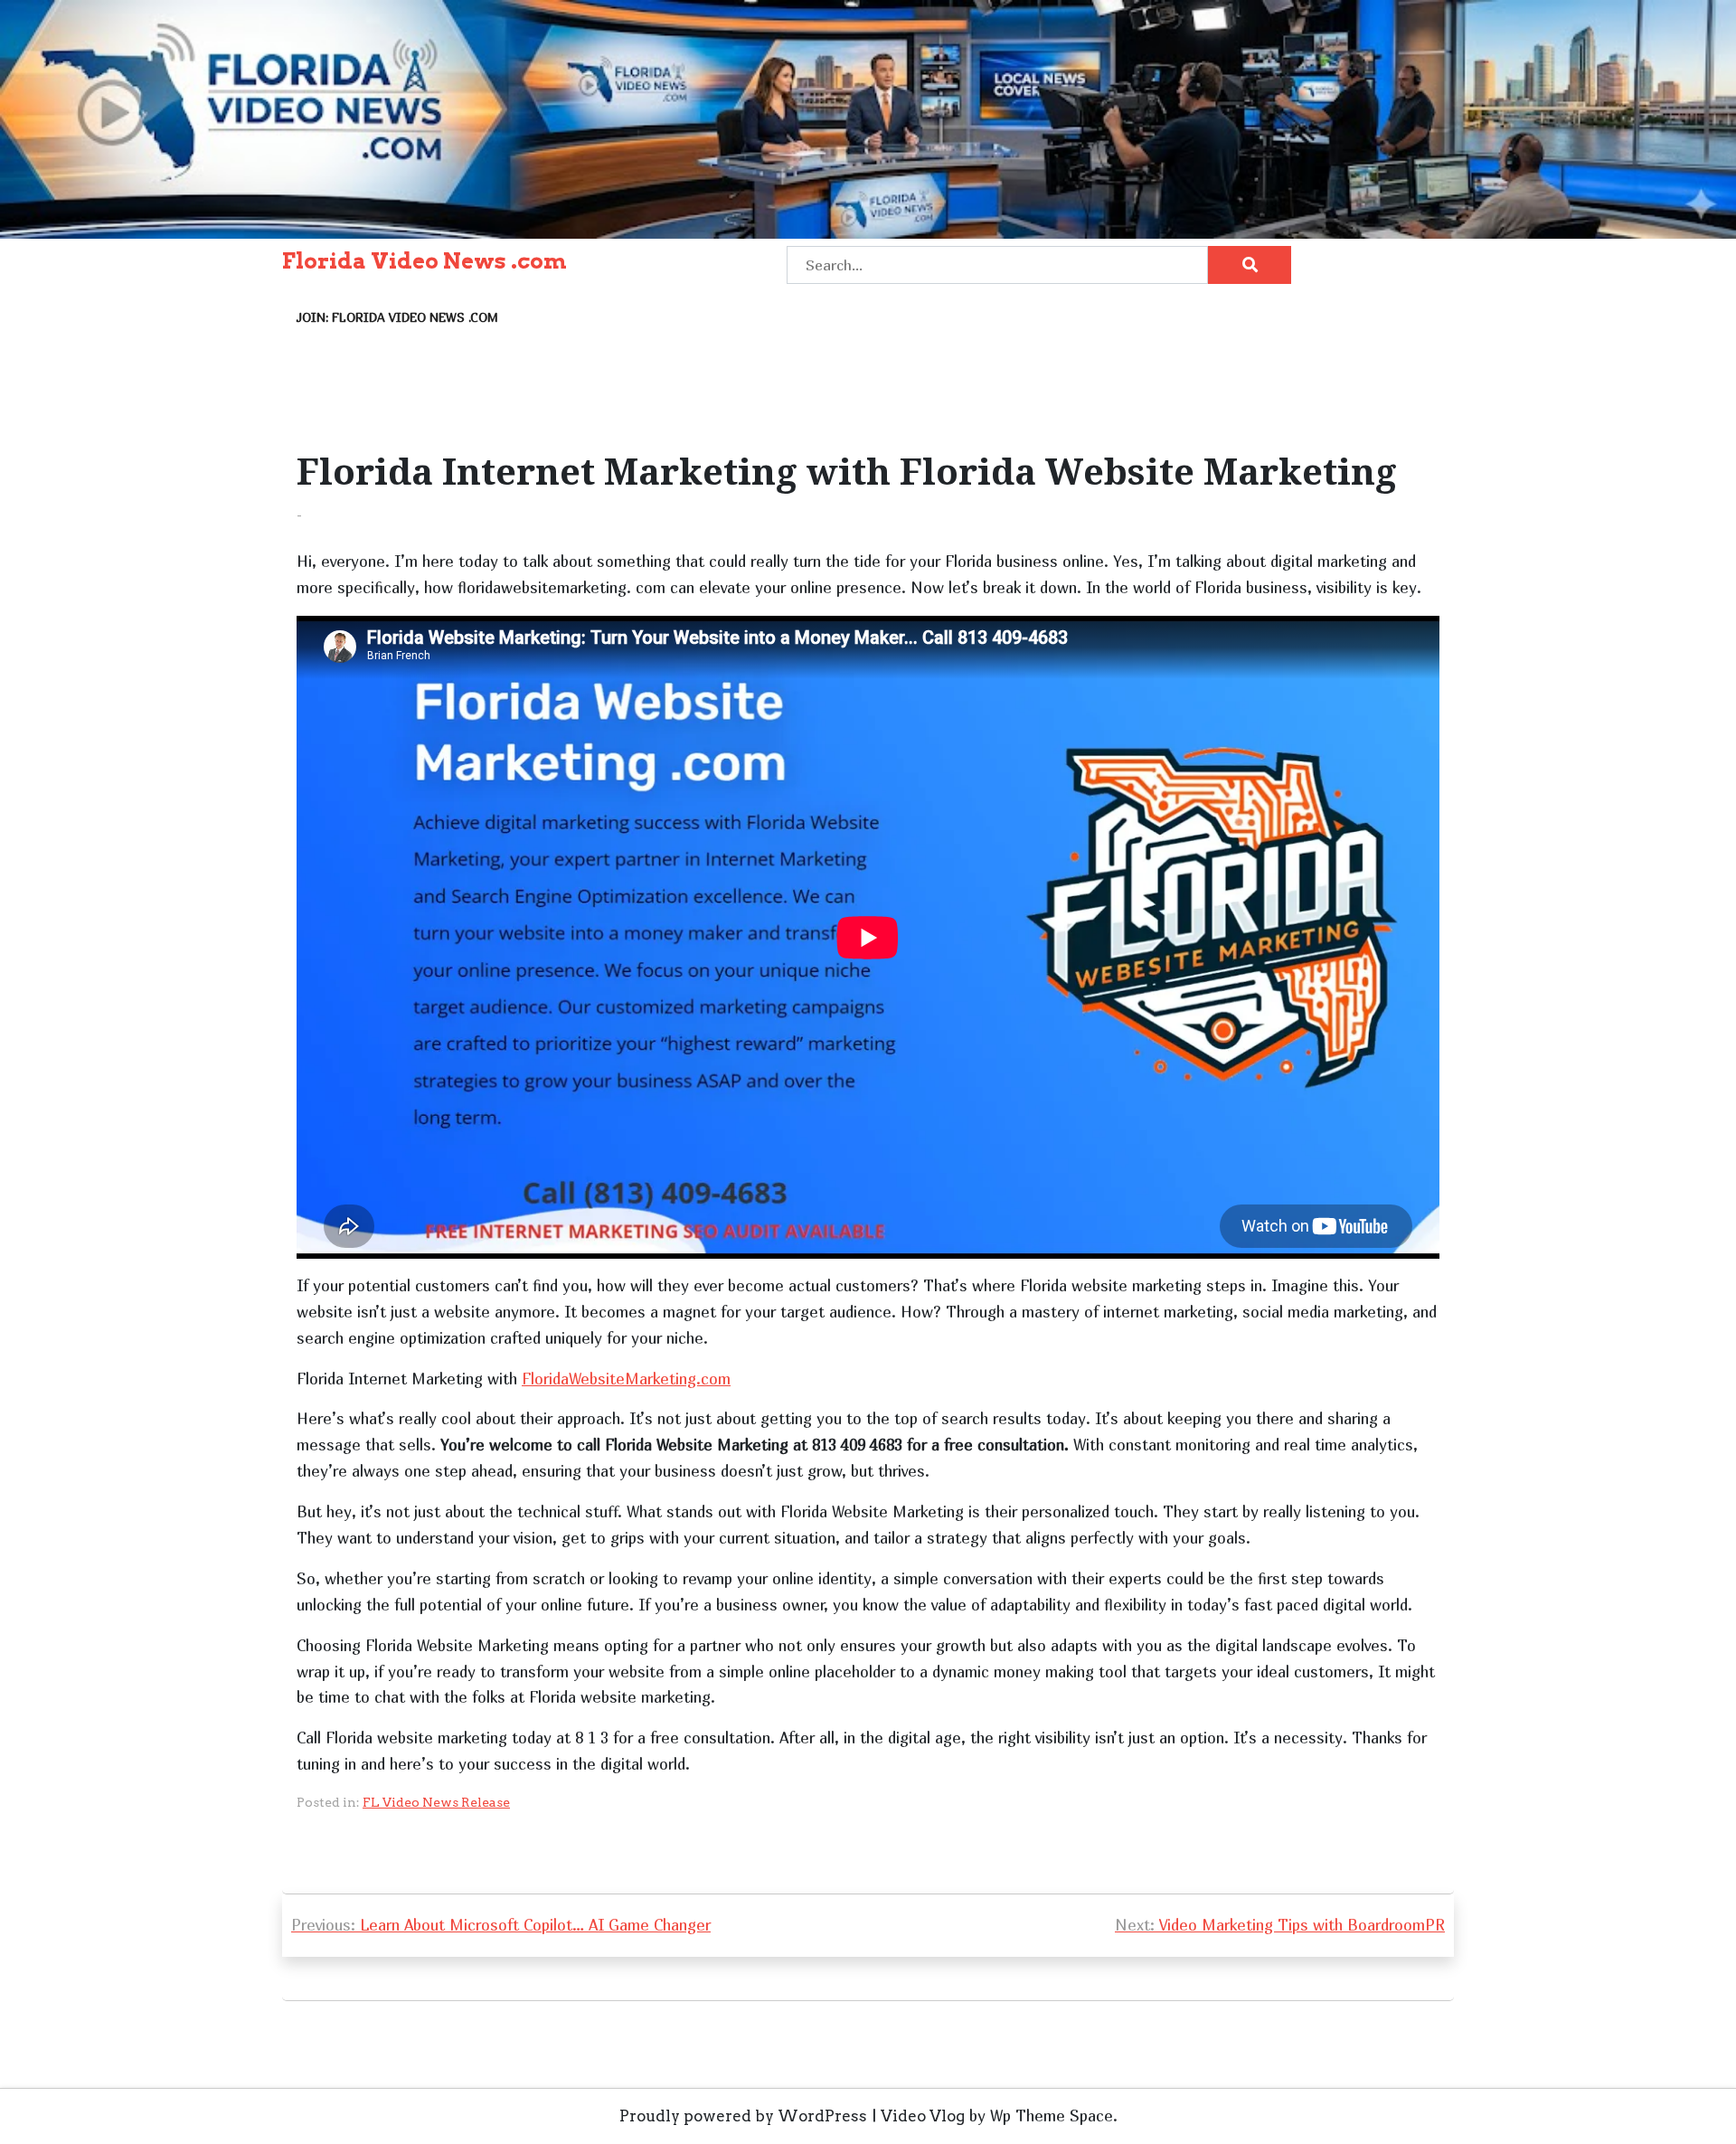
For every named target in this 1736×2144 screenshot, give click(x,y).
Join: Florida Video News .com (397, 317)
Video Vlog (923, 2116)
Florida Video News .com (425, 261)
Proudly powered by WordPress (743, 2116)
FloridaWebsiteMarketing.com (626, 1379)
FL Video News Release (436, 1802)
